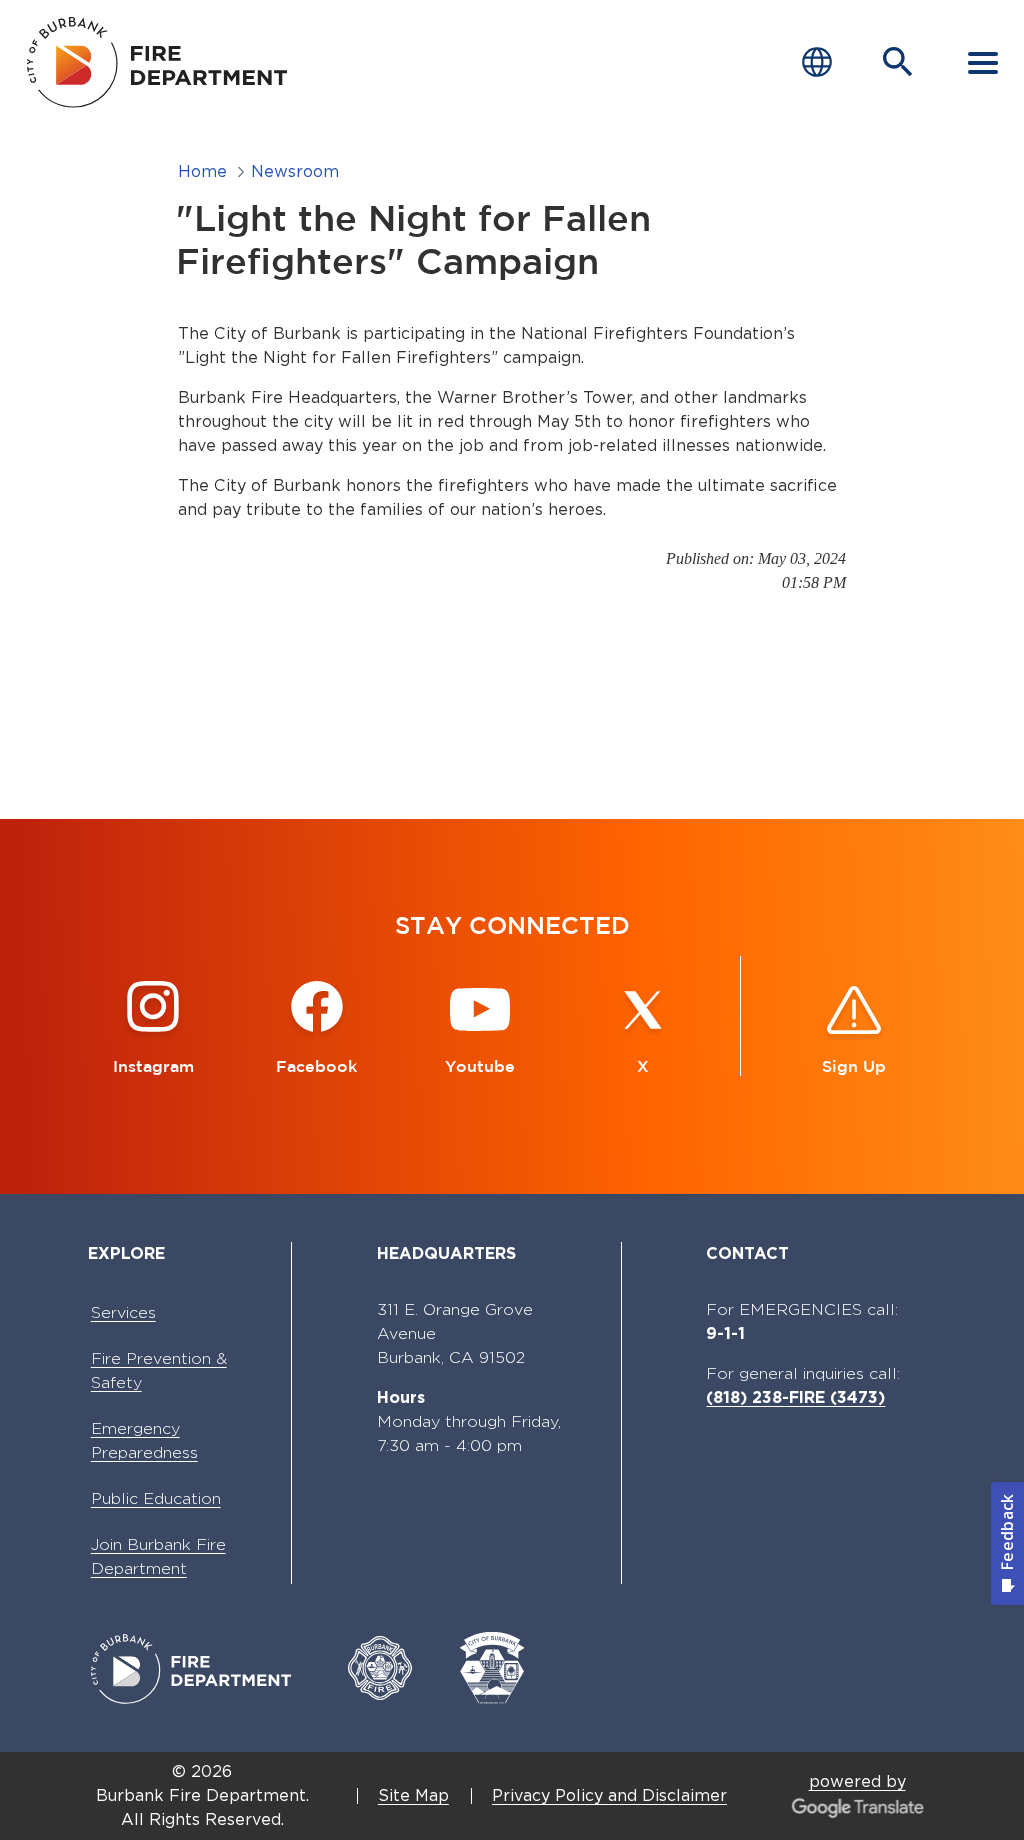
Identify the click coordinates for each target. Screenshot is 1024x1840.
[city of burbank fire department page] (163, 62)
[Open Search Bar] (898, 62)
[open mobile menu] (983, 62)
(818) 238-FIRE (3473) (795, 1397)
